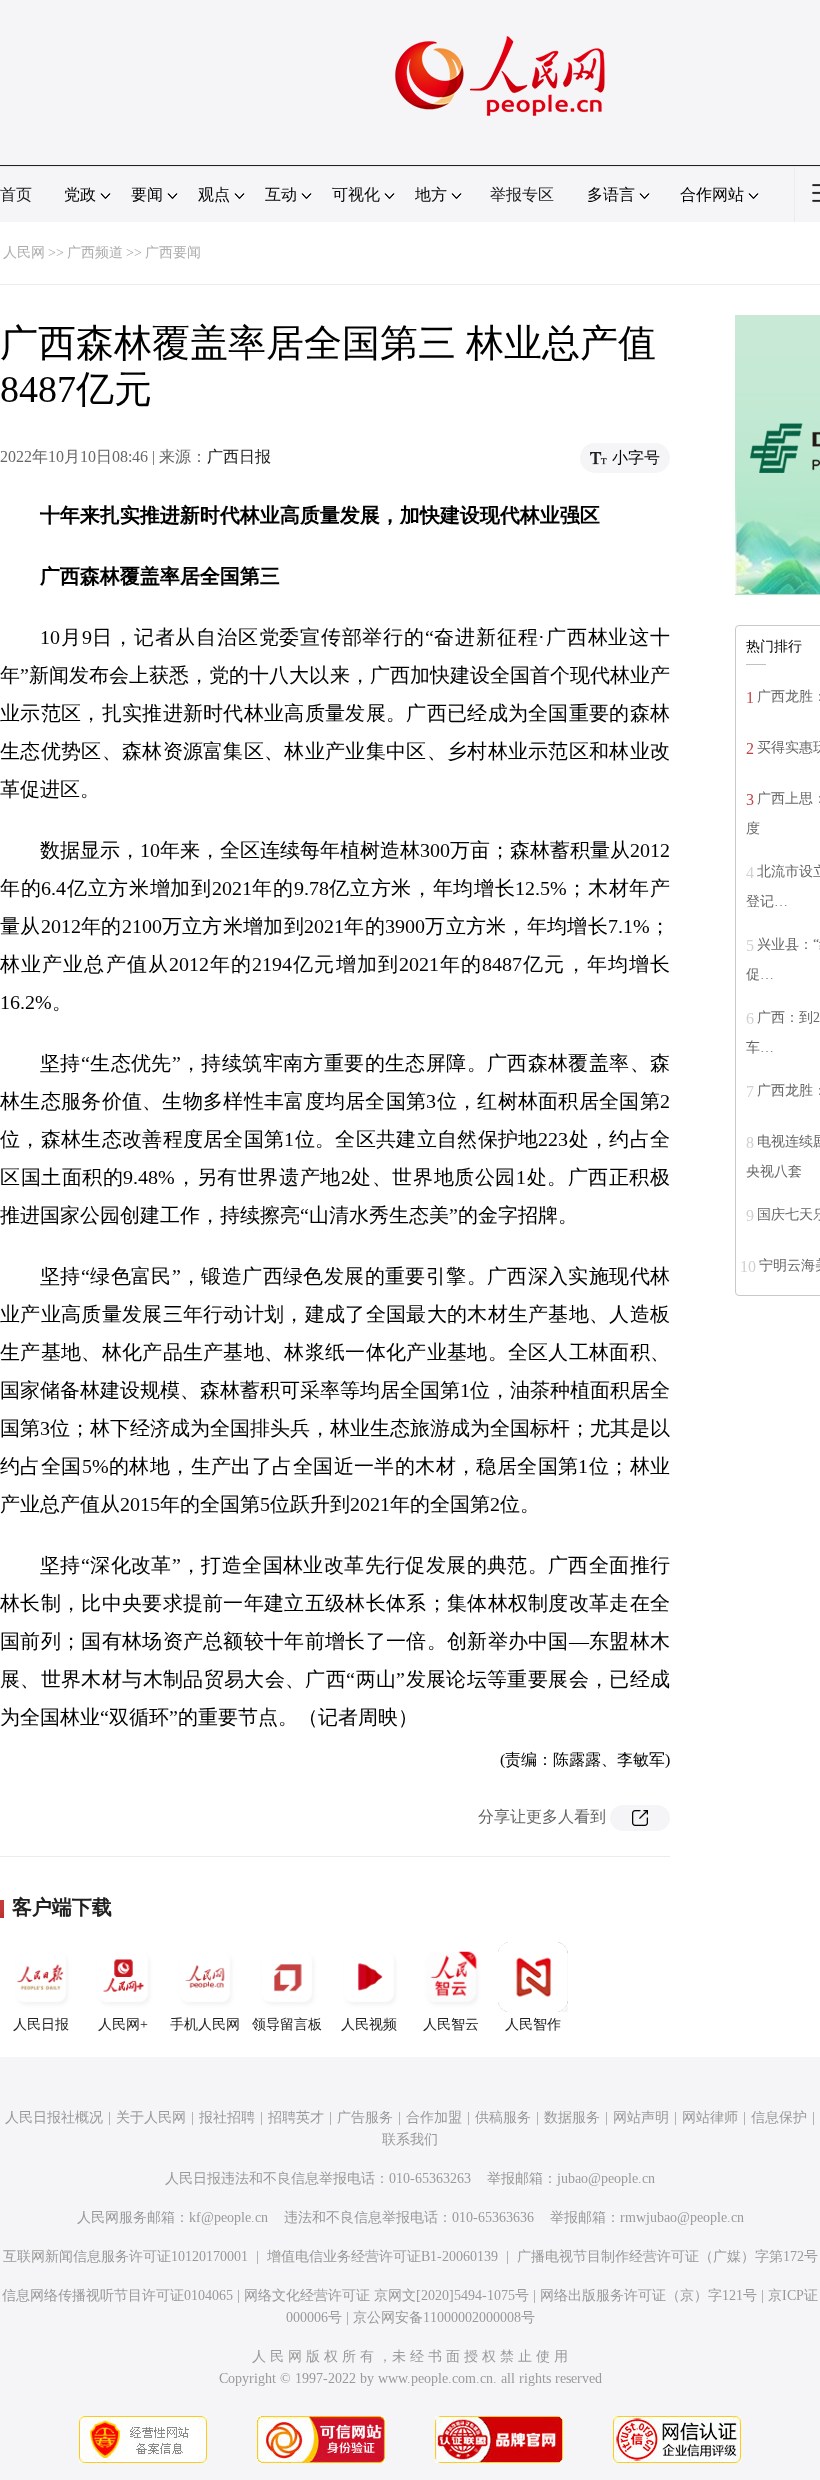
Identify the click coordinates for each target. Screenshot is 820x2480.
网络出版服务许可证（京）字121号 (648, 2295)
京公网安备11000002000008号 (444, 2317)
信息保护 (779, 2117)
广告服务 (365, 2117)
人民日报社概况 (54, 2117)
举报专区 (522, 194)
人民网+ (123, 2024)
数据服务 (572, 2117)
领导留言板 (287, 2024)
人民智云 (451, 2024)
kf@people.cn (228, 2217)
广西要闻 (173, 252)
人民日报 (41, 2024)
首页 (16, 194)
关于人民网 (151, 2117)
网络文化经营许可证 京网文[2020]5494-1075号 (386, 2295)
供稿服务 (503, 2117)
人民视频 (369, 2024)
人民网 (24, 252)
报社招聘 (227, 2117)
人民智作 (533, 2024)
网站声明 (641, 2117)
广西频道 (95, 252)
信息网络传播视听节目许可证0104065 (117, 2295)
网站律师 (710, 2117)
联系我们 (410, 2139)
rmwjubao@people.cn (682, 2217)
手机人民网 (205, 2024)
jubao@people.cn (606, 2178)
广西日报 (239, 456)
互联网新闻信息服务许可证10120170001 (125, 2256)
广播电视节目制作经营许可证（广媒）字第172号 (667, 2256)
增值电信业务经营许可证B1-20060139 (382, 2256)
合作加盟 (434, 2117)
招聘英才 (296, 2117)
